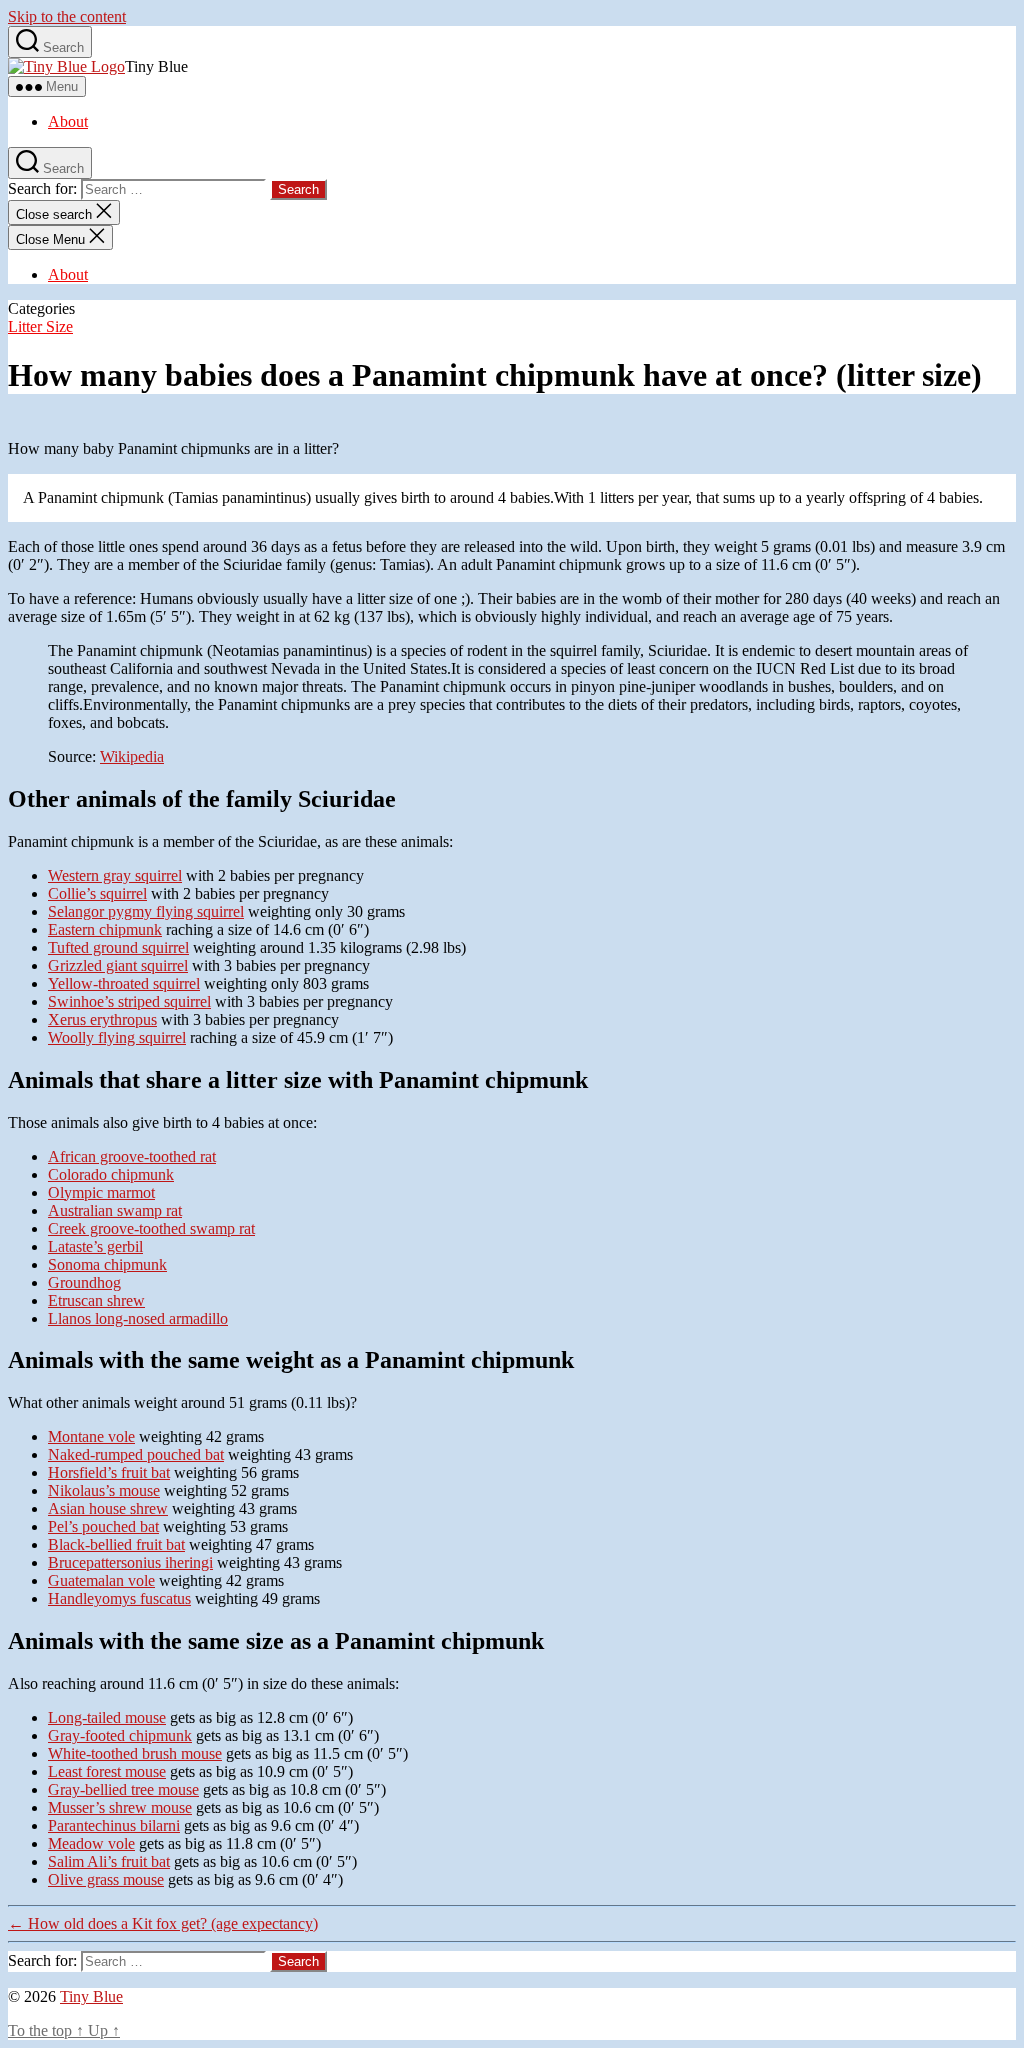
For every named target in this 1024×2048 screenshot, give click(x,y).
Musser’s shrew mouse (120, 1807)
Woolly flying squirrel (117, 1037)
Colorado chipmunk (111, 1174)
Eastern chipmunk (105, 929)
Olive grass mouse (106, 1879)
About (68, 121)
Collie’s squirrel (97, 893)
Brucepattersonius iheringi (130, 1562)
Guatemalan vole (101, 1580)
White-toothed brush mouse (135, 1753)
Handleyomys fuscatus (119, 1598)
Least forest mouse (107, 1771)
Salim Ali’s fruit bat (109, 1861)
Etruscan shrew (96, 1300)
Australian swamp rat (115, 1210)
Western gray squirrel (115, 875)
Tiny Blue (91, 1996)
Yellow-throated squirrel (124, 983)
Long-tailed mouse (107, 1717)
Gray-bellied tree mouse (123, 1789)
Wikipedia (132, 756)
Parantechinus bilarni (114, 1825)
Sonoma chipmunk (107, 1264)
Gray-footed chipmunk (120, 1735)
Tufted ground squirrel (118, 947)
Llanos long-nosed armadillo (138, 1318)
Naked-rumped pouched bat (136, 1454)
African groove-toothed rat (132, 1156)
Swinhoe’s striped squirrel (129, 1001)
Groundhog (84, 1282)
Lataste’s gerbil (95, 1246)
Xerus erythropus (102, 1019)
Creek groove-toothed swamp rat (151, 1228)
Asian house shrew (108, 1508)
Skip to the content (67, 16)
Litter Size (40, 326)
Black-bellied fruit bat (116, 1544)
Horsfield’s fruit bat (109, 1472)
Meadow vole (91, 1843)
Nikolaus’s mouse (104, 1490)
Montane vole (91, 1436)
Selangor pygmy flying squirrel (146, 911)
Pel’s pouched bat (103, 1526)
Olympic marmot (101, 1192)
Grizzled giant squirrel (118, 965)
